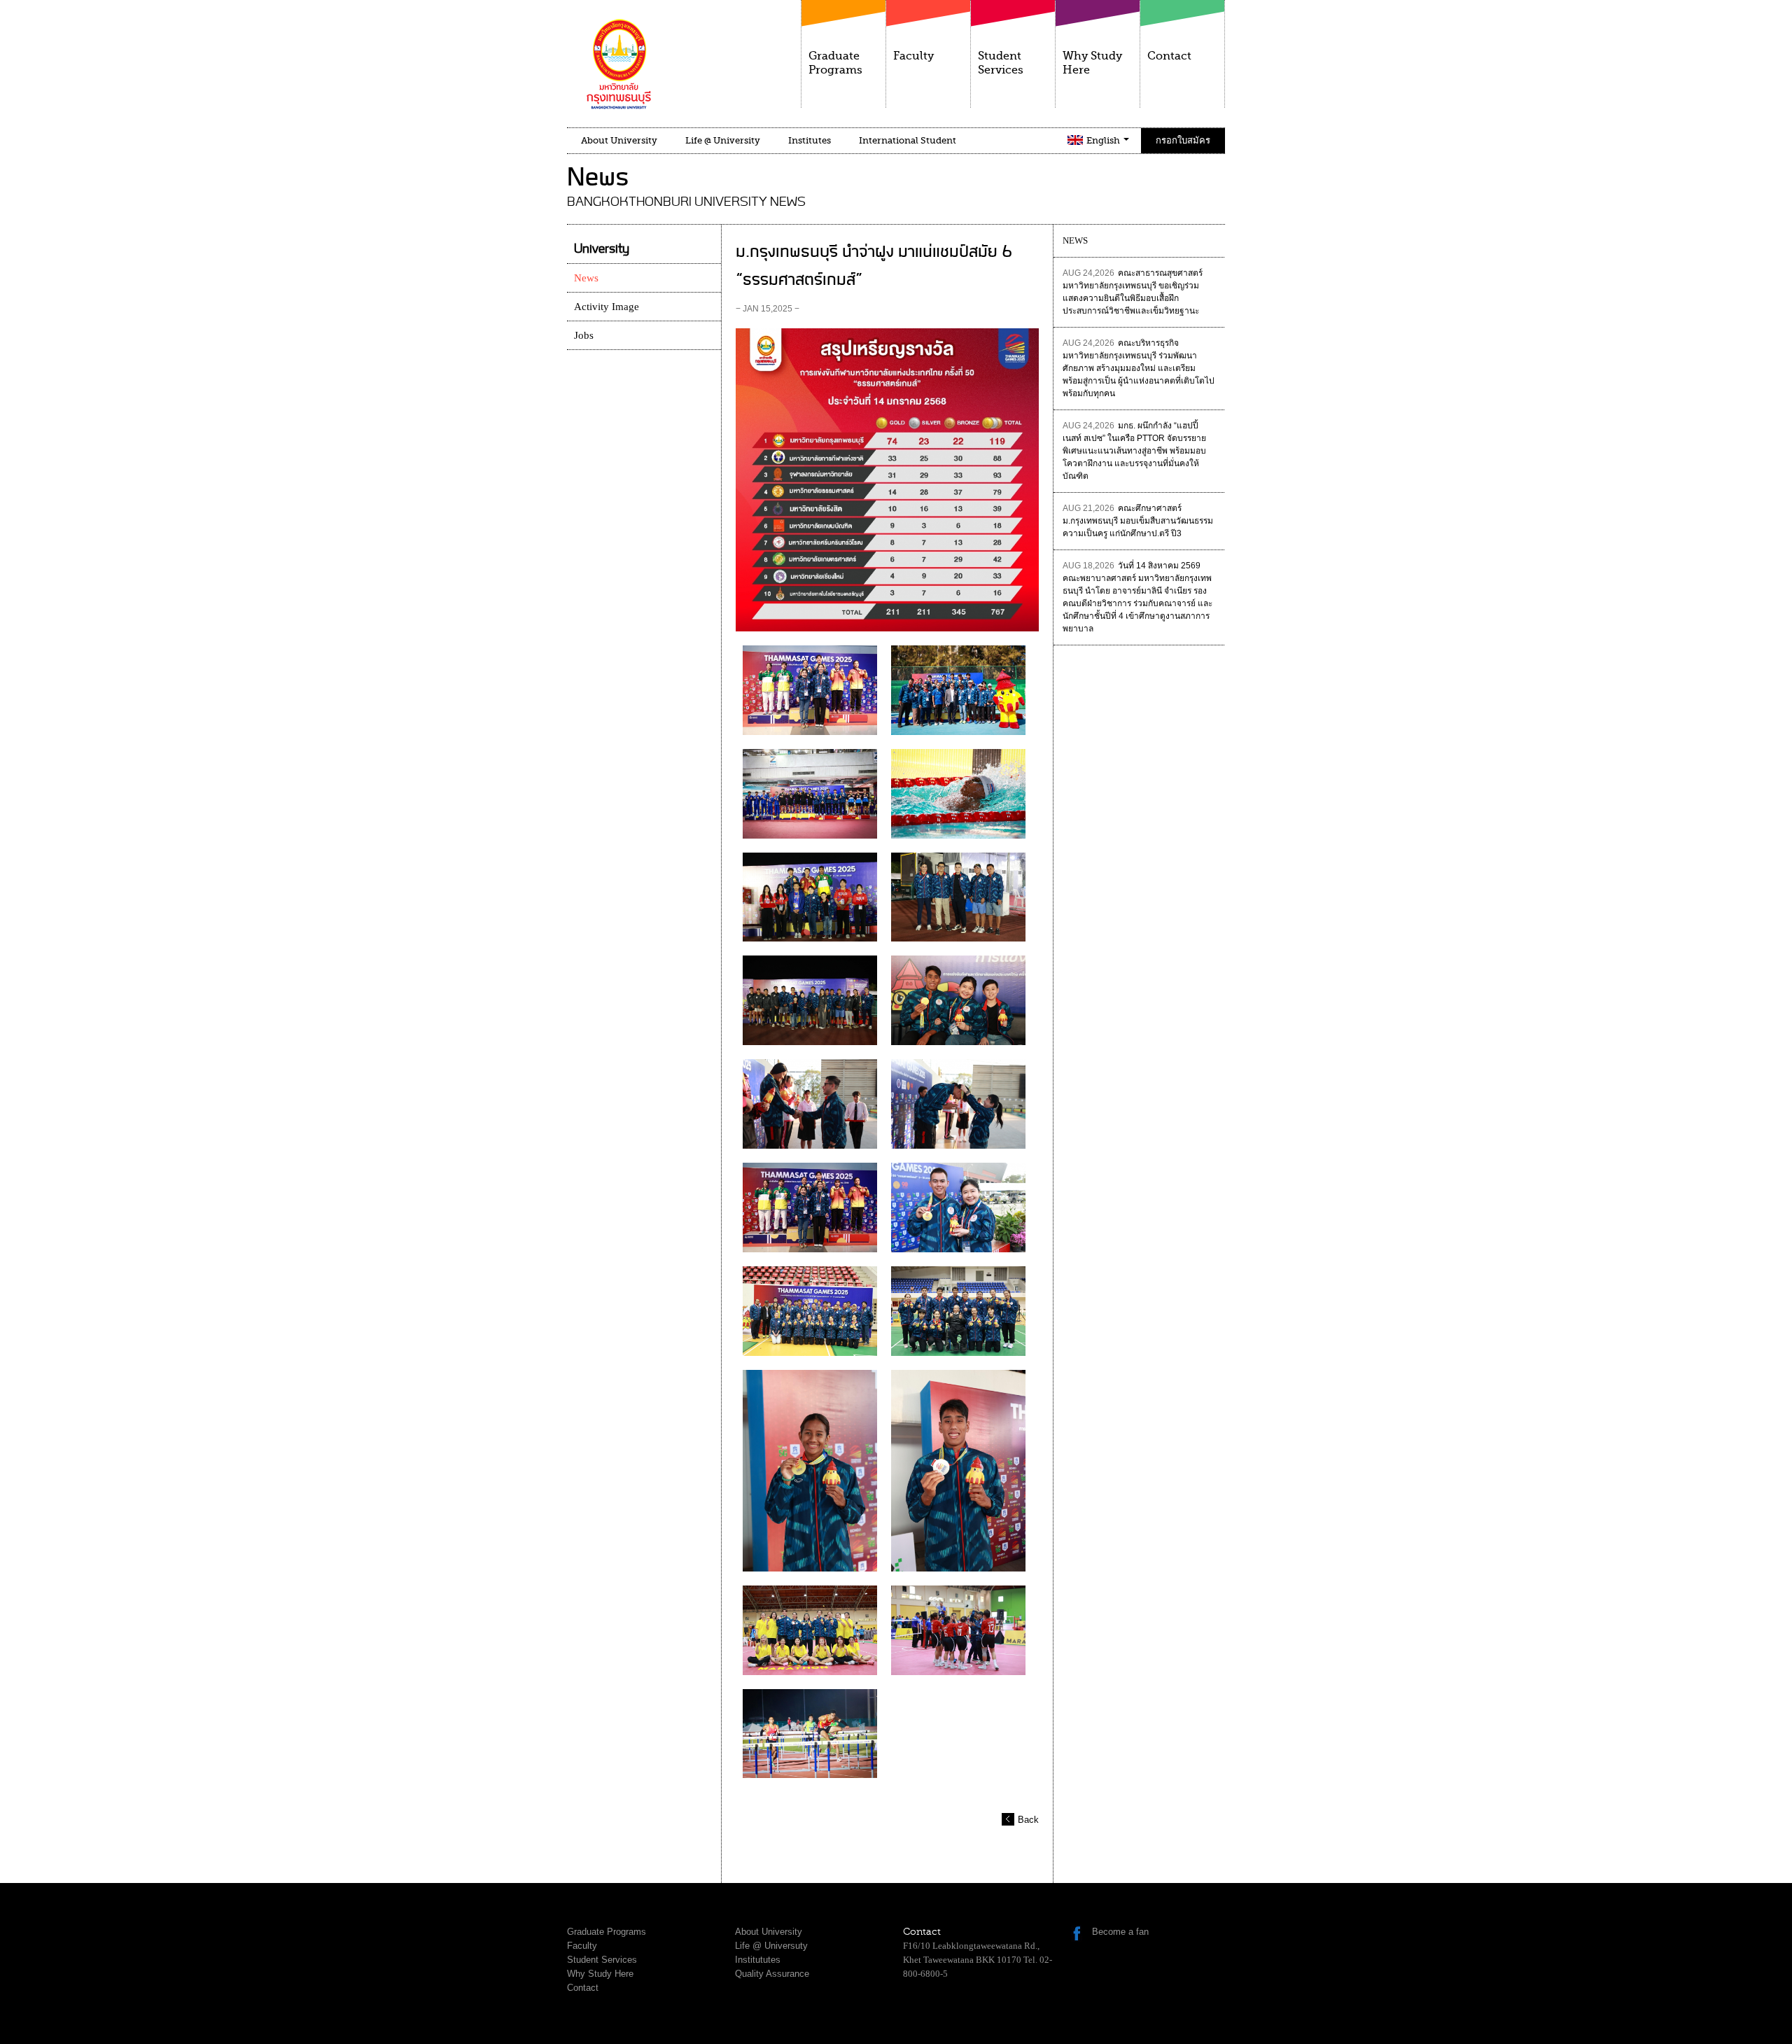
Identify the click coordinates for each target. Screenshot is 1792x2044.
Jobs (584, 335)
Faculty (913, 56)
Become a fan (1120, 1932)
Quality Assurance (772, 1974)
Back (1028, 1820)
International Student (908, 140)
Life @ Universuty (771, 1946)
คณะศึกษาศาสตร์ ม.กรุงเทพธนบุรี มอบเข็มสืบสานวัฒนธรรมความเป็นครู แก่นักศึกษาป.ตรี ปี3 (1138, 521)
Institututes (758, 1960)
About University (619, 140)
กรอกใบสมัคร (1183, 140)
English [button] (1104, 140)
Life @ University (723, 140)
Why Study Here (1092, 63)
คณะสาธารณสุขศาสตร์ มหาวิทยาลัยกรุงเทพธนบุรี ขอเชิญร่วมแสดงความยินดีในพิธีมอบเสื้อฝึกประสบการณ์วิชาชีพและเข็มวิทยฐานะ (1133, 292)
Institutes (810, 140)
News (586, 278)
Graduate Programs (835, 63)
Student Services (1001, 63)
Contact (1169, 56)
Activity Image (607, 307)
